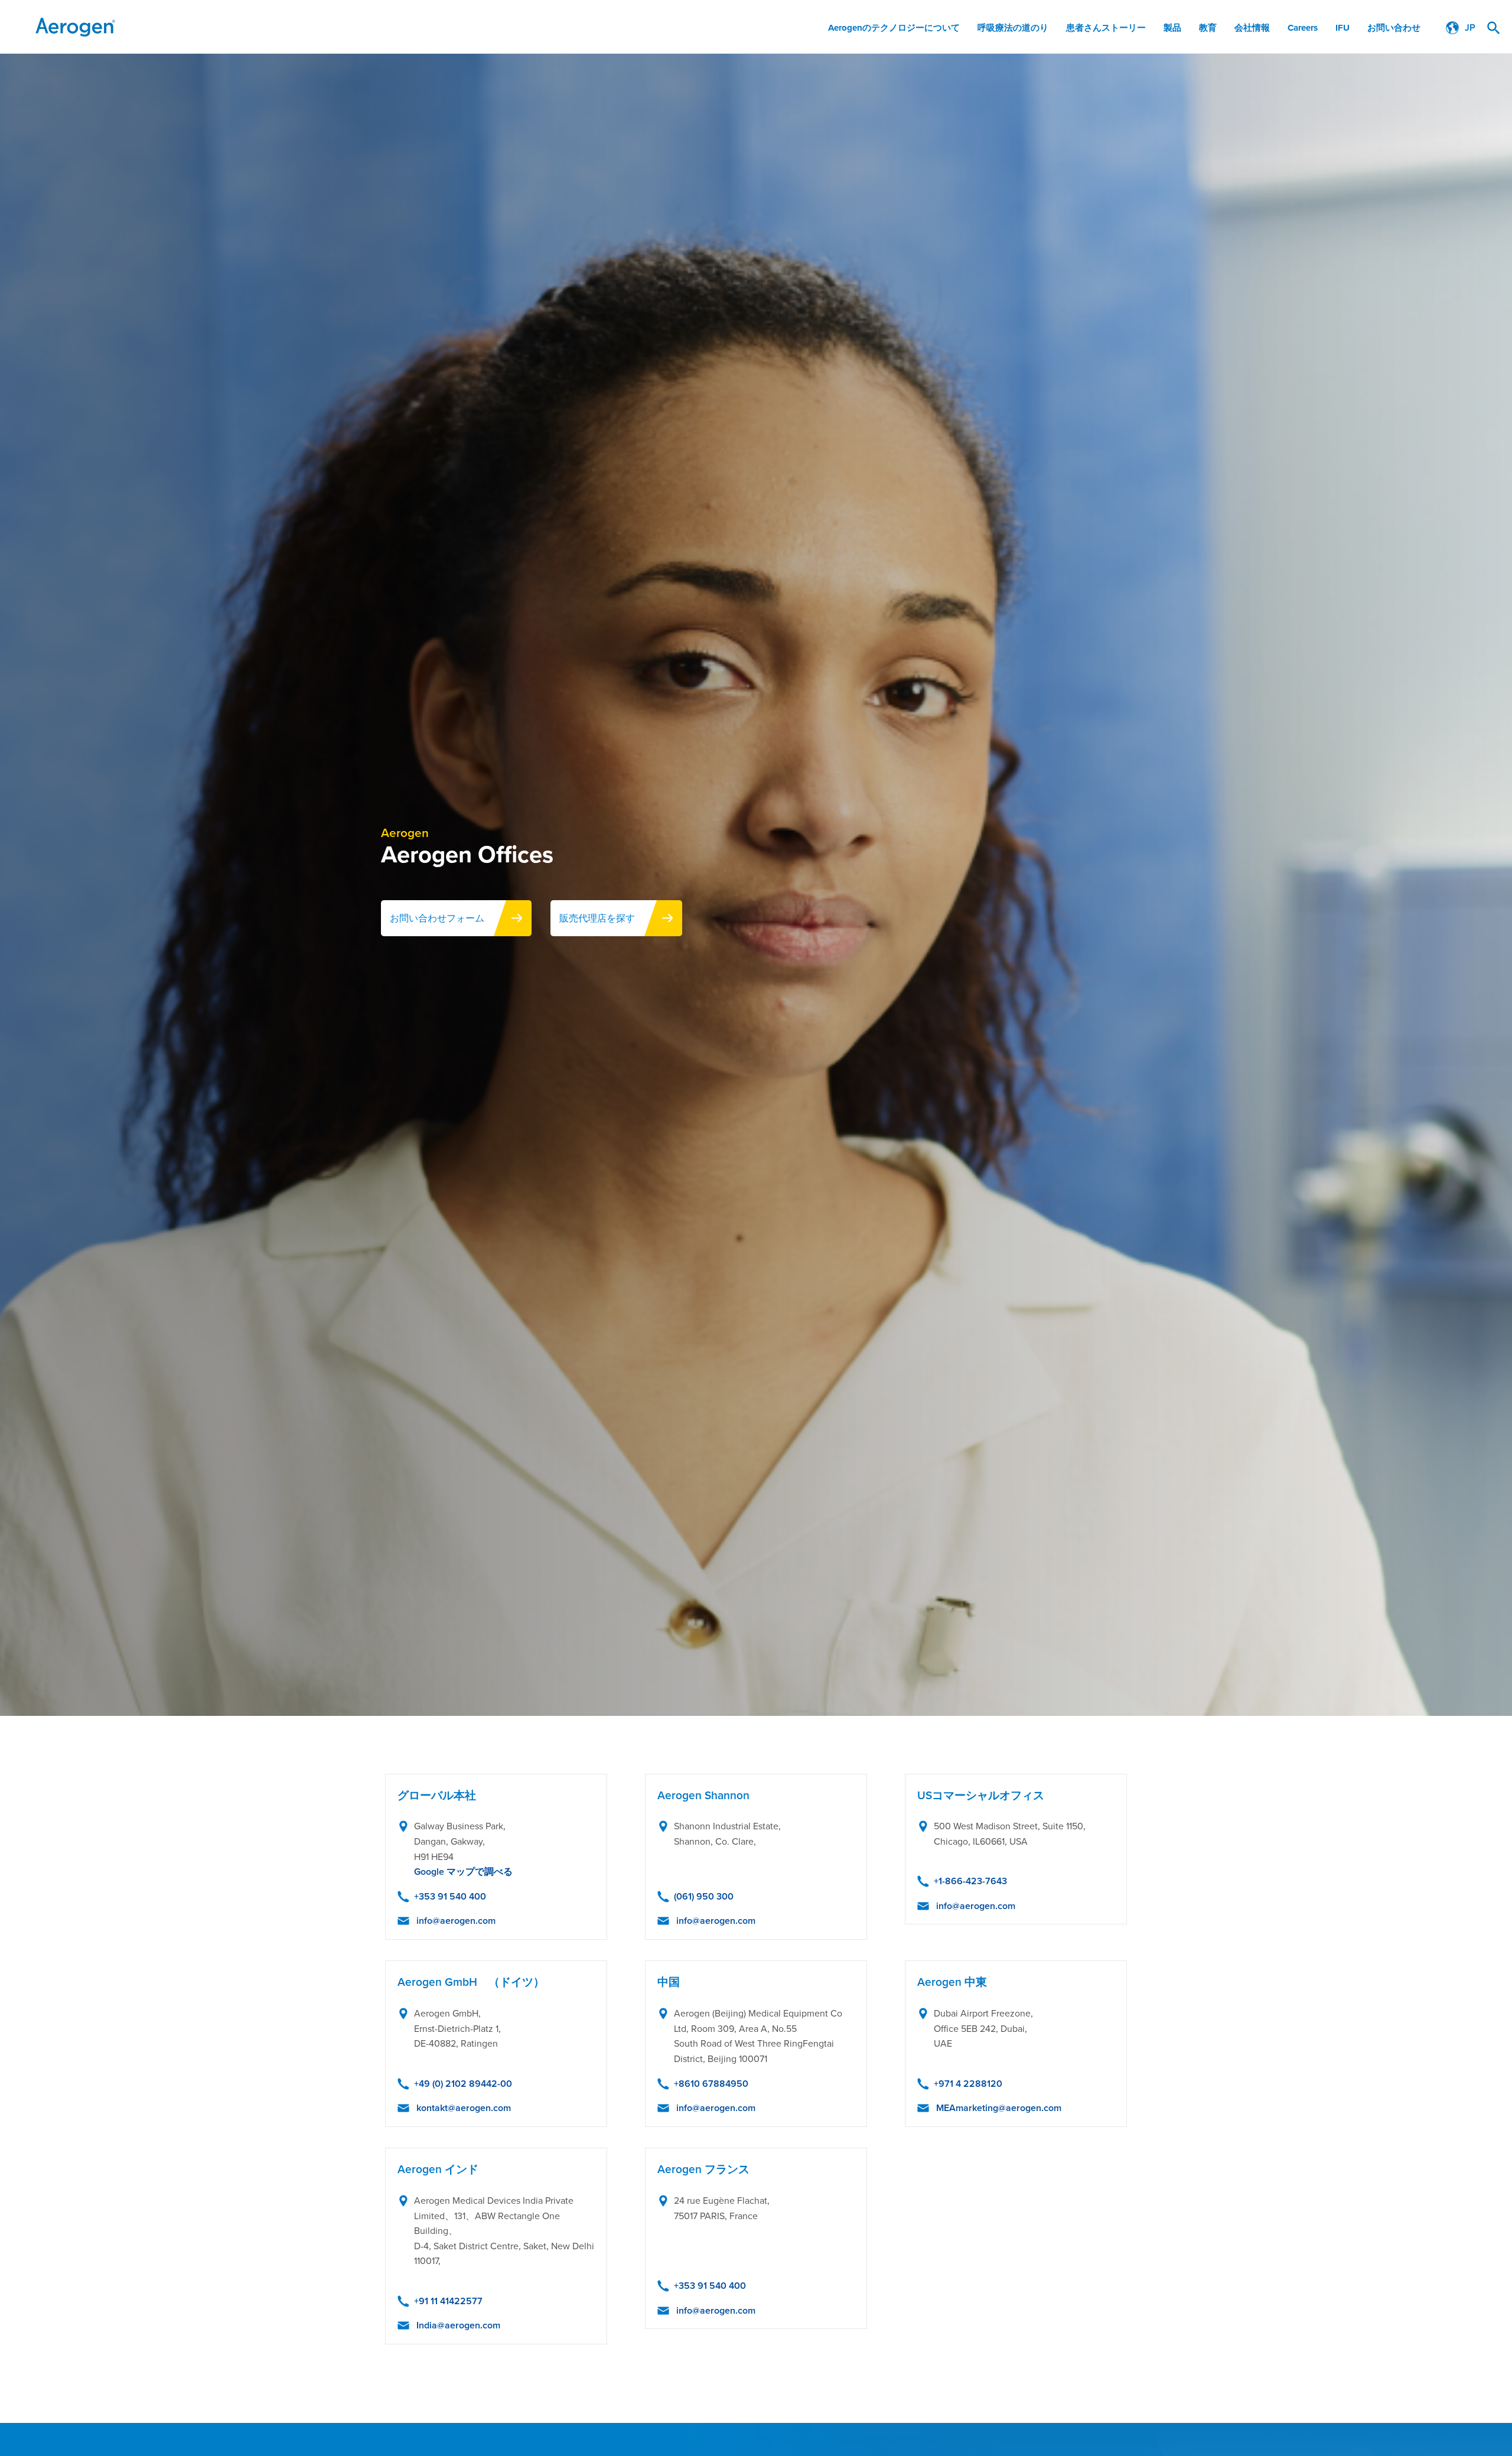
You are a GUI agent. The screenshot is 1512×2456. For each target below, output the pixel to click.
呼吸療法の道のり (1013, 28)
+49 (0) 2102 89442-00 (463, 2084)
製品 (1172, 28)
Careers (1303, 28)
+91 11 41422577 (448, 2301)
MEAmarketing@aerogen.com (999, 2108)
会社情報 (1252, 28)
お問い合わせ (1394, 28)
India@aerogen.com (458, 2325)
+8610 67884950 (711, 2084)
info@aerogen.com (456, 1921)
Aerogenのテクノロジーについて (894, 28)
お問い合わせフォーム (437, 918)
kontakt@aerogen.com (464, 2108)
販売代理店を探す (597, 918)
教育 (1208, 28)
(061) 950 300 (704, 1896)
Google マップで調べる (463, 1872)
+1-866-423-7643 (970, 1881)
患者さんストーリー (1106, 28)
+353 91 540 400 (450, 1896)
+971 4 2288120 (968, 2084)
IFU (1342, 28)
